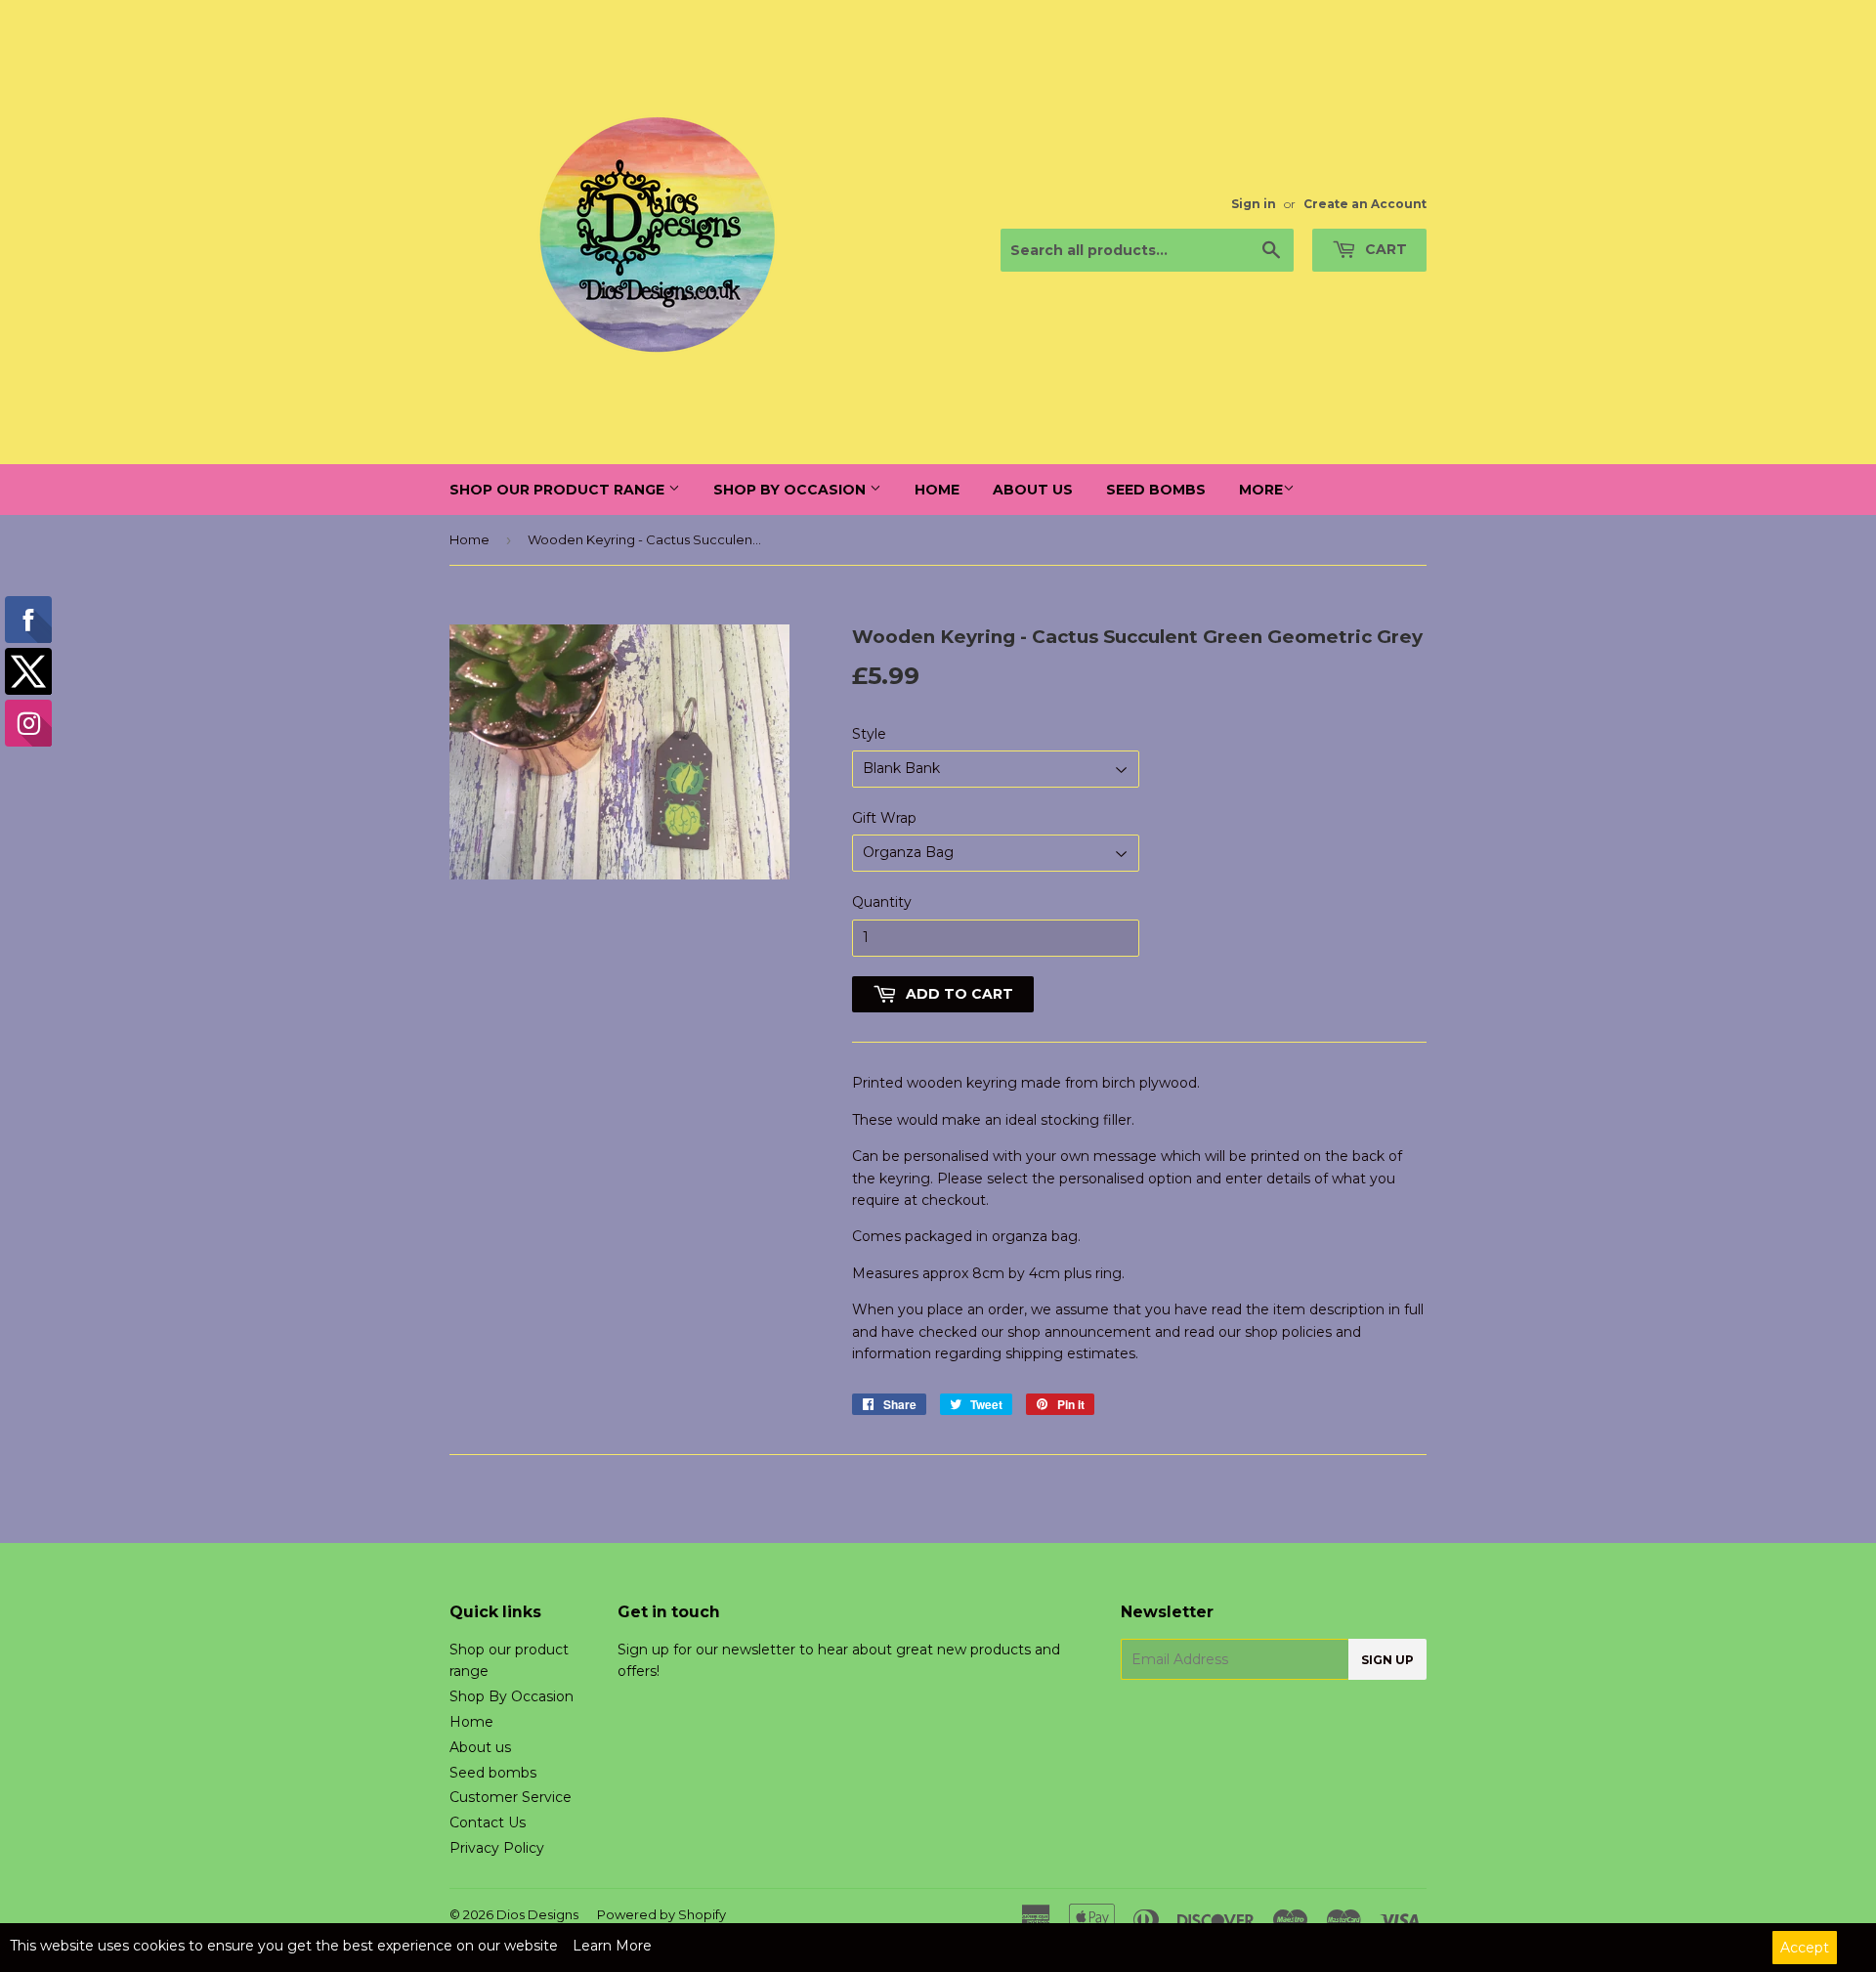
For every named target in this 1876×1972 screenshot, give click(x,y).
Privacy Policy (497, 1848)
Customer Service (511, 1797)
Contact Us (488, 1822)
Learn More (612, 1946)
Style (869, 734)
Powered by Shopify (661, 1914)
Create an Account (1365, 204)
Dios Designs (537, 1914)
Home (937, 490)
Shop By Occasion (791, 490)
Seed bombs (1156, 490)
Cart (1384, 249)
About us (1033, 490)
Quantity (882, 902)
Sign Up (1387, 1660)
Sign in (1254, 204)
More (1261, 490)
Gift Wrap (884, 818)
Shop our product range (559, 490)
